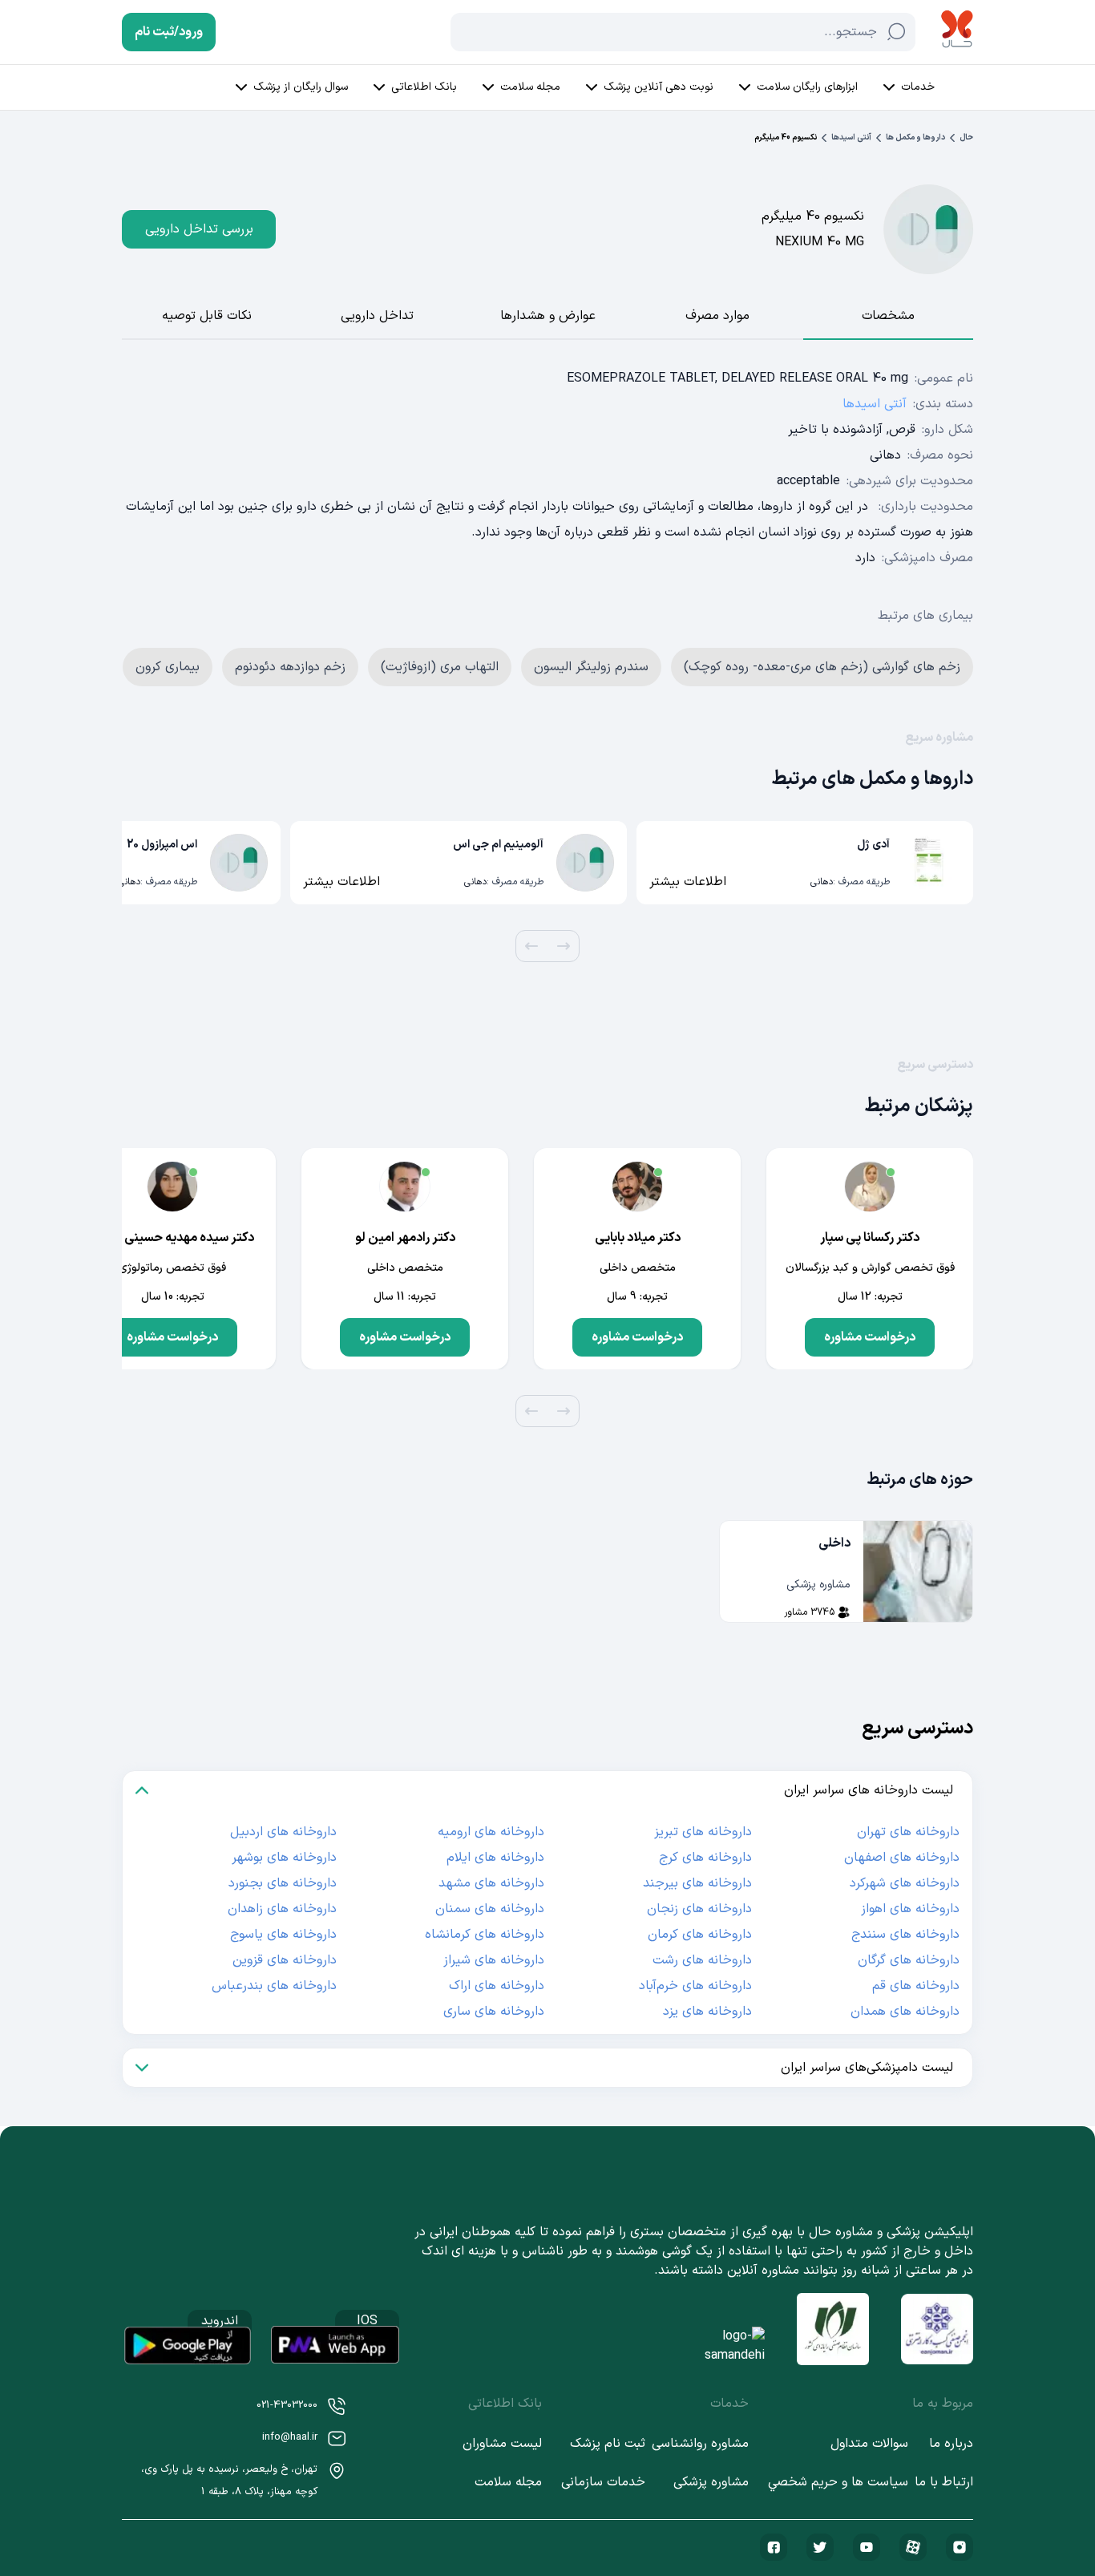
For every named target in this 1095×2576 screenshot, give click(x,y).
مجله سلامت (530, 87)
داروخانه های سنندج (905, 1935)
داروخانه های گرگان (909, 1960)
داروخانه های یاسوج (283, 1935)
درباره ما (951, 2444)
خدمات (918, 87)
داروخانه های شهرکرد (905, 1883)
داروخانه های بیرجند (697, 1883)
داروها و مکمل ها (915, 137)
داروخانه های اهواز (910, 1909)
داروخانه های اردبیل (283, 1832)
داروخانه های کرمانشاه (485, 1935)
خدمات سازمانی (603, 2482)
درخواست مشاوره (870, 1337)
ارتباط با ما (944, 2482)
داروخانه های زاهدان (282, 1909)
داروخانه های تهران (908, 1832)
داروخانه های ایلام (495, 1858)
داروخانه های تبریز (703, 1832)
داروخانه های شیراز (494, 1960)
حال (966, 137)
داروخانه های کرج (705, 1858)
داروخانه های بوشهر (284, 1858)
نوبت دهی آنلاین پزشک (659, 87)
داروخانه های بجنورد (283, 1883)
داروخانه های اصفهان (902, 1858)
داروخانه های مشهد (491, 1883)
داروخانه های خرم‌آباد (695, 1986)
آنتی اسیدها (851, 137)
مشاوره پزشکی (711, 2482)
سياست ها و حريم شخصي (838, 2482)
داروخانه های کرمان (700, 1935)
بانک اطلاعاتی (424, 87)
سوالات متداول (869, 2444)
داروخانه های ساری (494, 2012)
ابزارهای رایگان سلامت (807, 87)
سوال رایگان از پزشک (301, 87)
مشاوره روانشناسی (700, 2444)
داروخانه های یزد (707, 2012)
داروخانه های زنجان (699, 1909)
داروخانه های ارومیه (491, 1832)
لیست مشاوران (502, 2444)
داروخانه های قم (916, 1986)
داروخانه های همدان (905, 2012)
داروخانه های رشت (702, 1960)
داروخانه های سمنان (490, 1909)
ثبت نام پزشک (608, 2444)
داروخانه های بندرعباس (274, 1986)
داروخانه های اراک (497, 1986)
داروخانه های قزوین (285, 1960)
